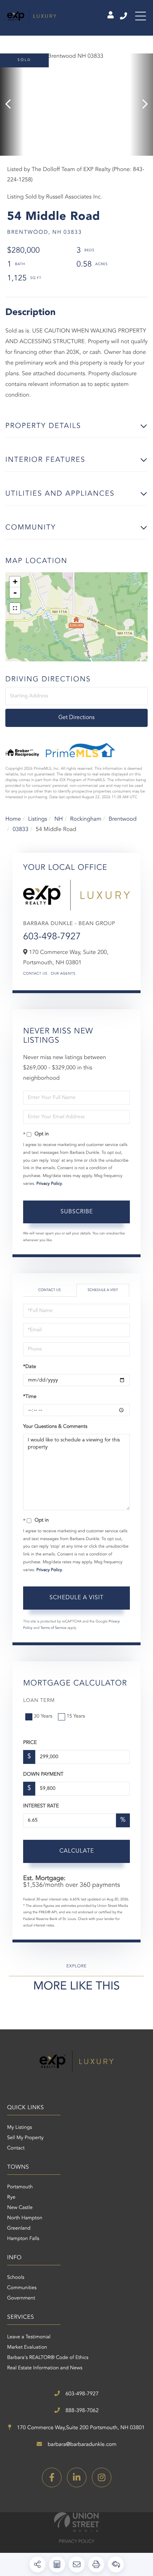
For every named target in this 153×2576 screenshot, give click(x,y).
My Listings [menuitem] (20, 2128)
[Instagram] (102, 2477)
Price (30, 1743)
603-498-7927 (124, 16)
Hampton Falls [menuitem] (23, 2239)
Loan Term (39, 1701)
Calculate (77, 1851)
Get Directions (76, 718)
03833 (20, 830)
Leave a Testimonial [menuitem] (29, 2337)
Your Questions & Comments (55, 1427)
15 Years (76, 1717)
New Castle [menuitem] (20, 2208)
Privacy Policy (49, 1184)
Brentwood (123, 819)
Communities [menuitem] (22, 2288)
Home (13, 819)
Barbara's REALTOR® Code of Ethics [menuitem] (48, 2358)
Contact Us (35, 974)
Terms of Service (54, 1628)
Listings (38, 819)
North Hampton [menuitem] (25, 2218)
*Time (30, 1397)
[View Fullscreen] (15, 608)
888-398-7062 (81, 2411)
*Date (30, 1367)
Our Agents (63, 974)
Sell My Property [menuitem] (25, 2138)
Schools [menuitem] (16, 2278)
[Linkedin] (77, 2477)
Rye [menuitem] (11, 2198)
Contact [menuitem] (16, 2148)
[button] (12, 105)
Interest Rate (41, 1806)
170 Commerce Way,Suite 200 (80, 2428)
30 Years (43, 1717)
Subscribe (77, 1212)
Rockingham (86, 819)
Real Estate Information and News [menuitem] (45, 2368)
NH (59, 819)
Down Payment (43, 1775)
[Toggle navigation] (141, 16)
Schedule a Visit (103, 1290)
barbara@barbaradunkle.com (81, 2445)
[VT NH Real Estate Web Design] (76, 2522)
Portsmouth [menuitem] (20, 2187)
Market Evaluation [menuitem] (27, 2348)
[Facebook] (52, 2477)
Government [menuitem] (21, 2298)
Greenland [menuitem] (19, 2229)
